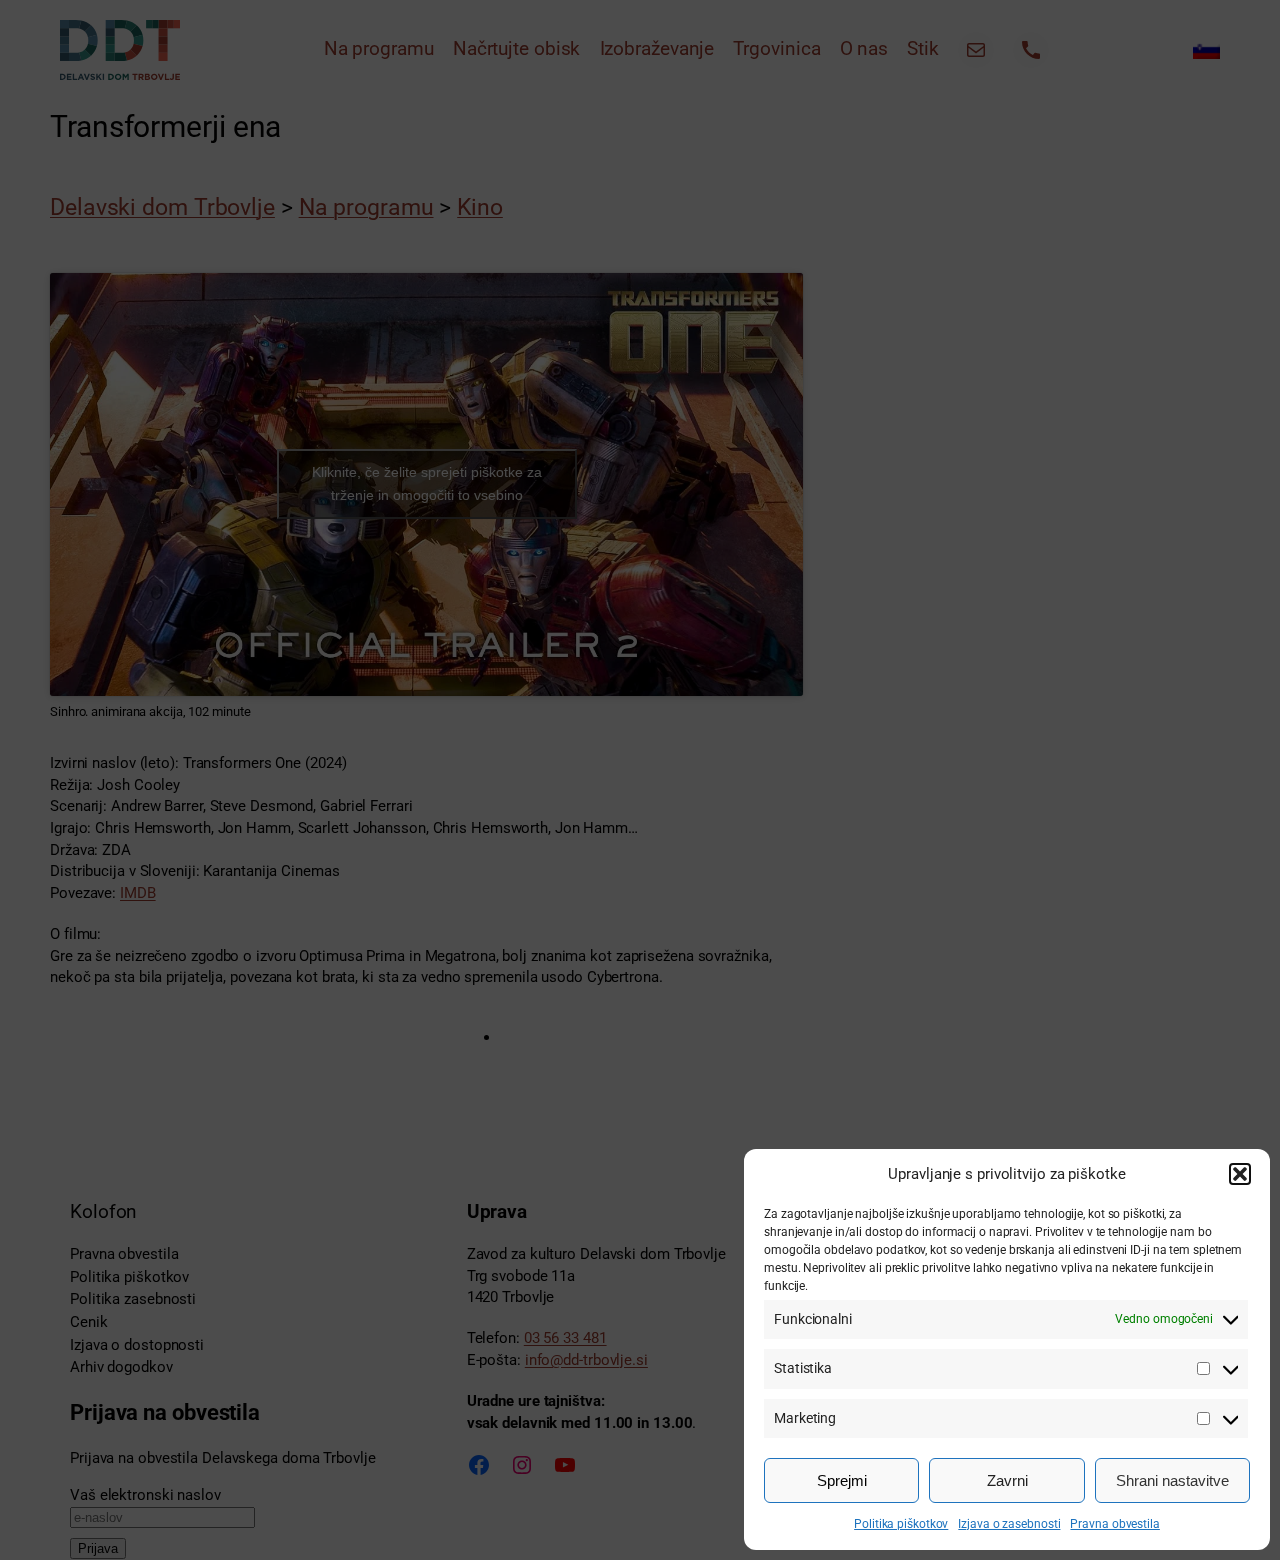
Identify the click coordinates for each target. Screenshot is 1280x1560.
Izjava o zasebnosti (1009, 1524)
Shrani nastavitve (1172, 1480)
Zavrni (1007, 1480)
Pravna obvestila (1114, 1524)
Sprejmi (842, 1480)
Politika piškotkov (901, 1524)
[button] (1240, 1174)
